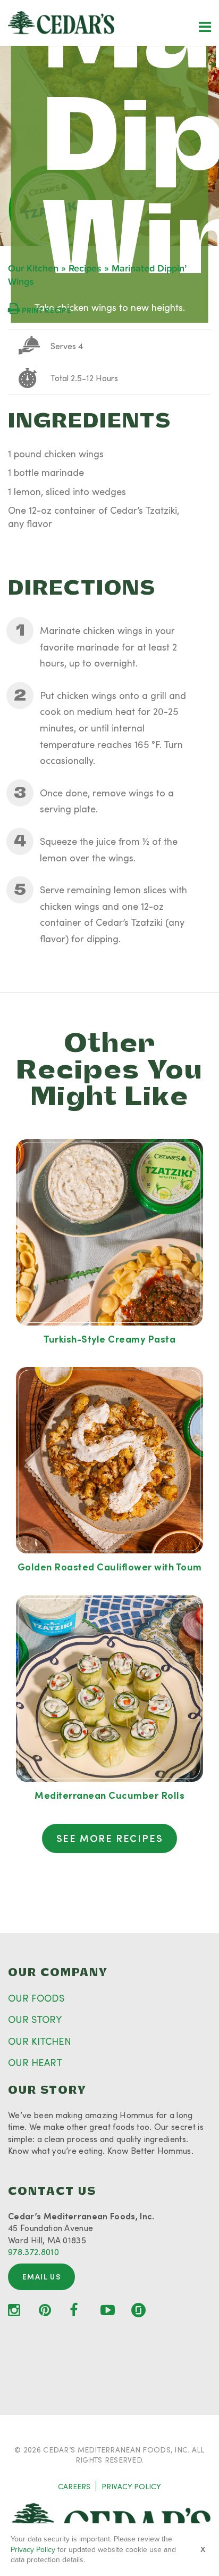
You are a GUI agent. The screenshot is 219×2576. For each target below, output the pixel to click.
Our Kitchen (33, 269)
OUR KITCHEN (40, 2041)
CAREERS (74, 2486)
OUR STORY (35, 2019)
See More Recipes (110, 1838)
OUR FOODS (36, 1998)
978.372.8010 (33, 2252)
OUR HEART (35, 2062)
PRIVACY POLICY (131, 2486)
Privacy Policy (33, 2550)
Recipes (85, 269)
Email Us (41, 2277)
